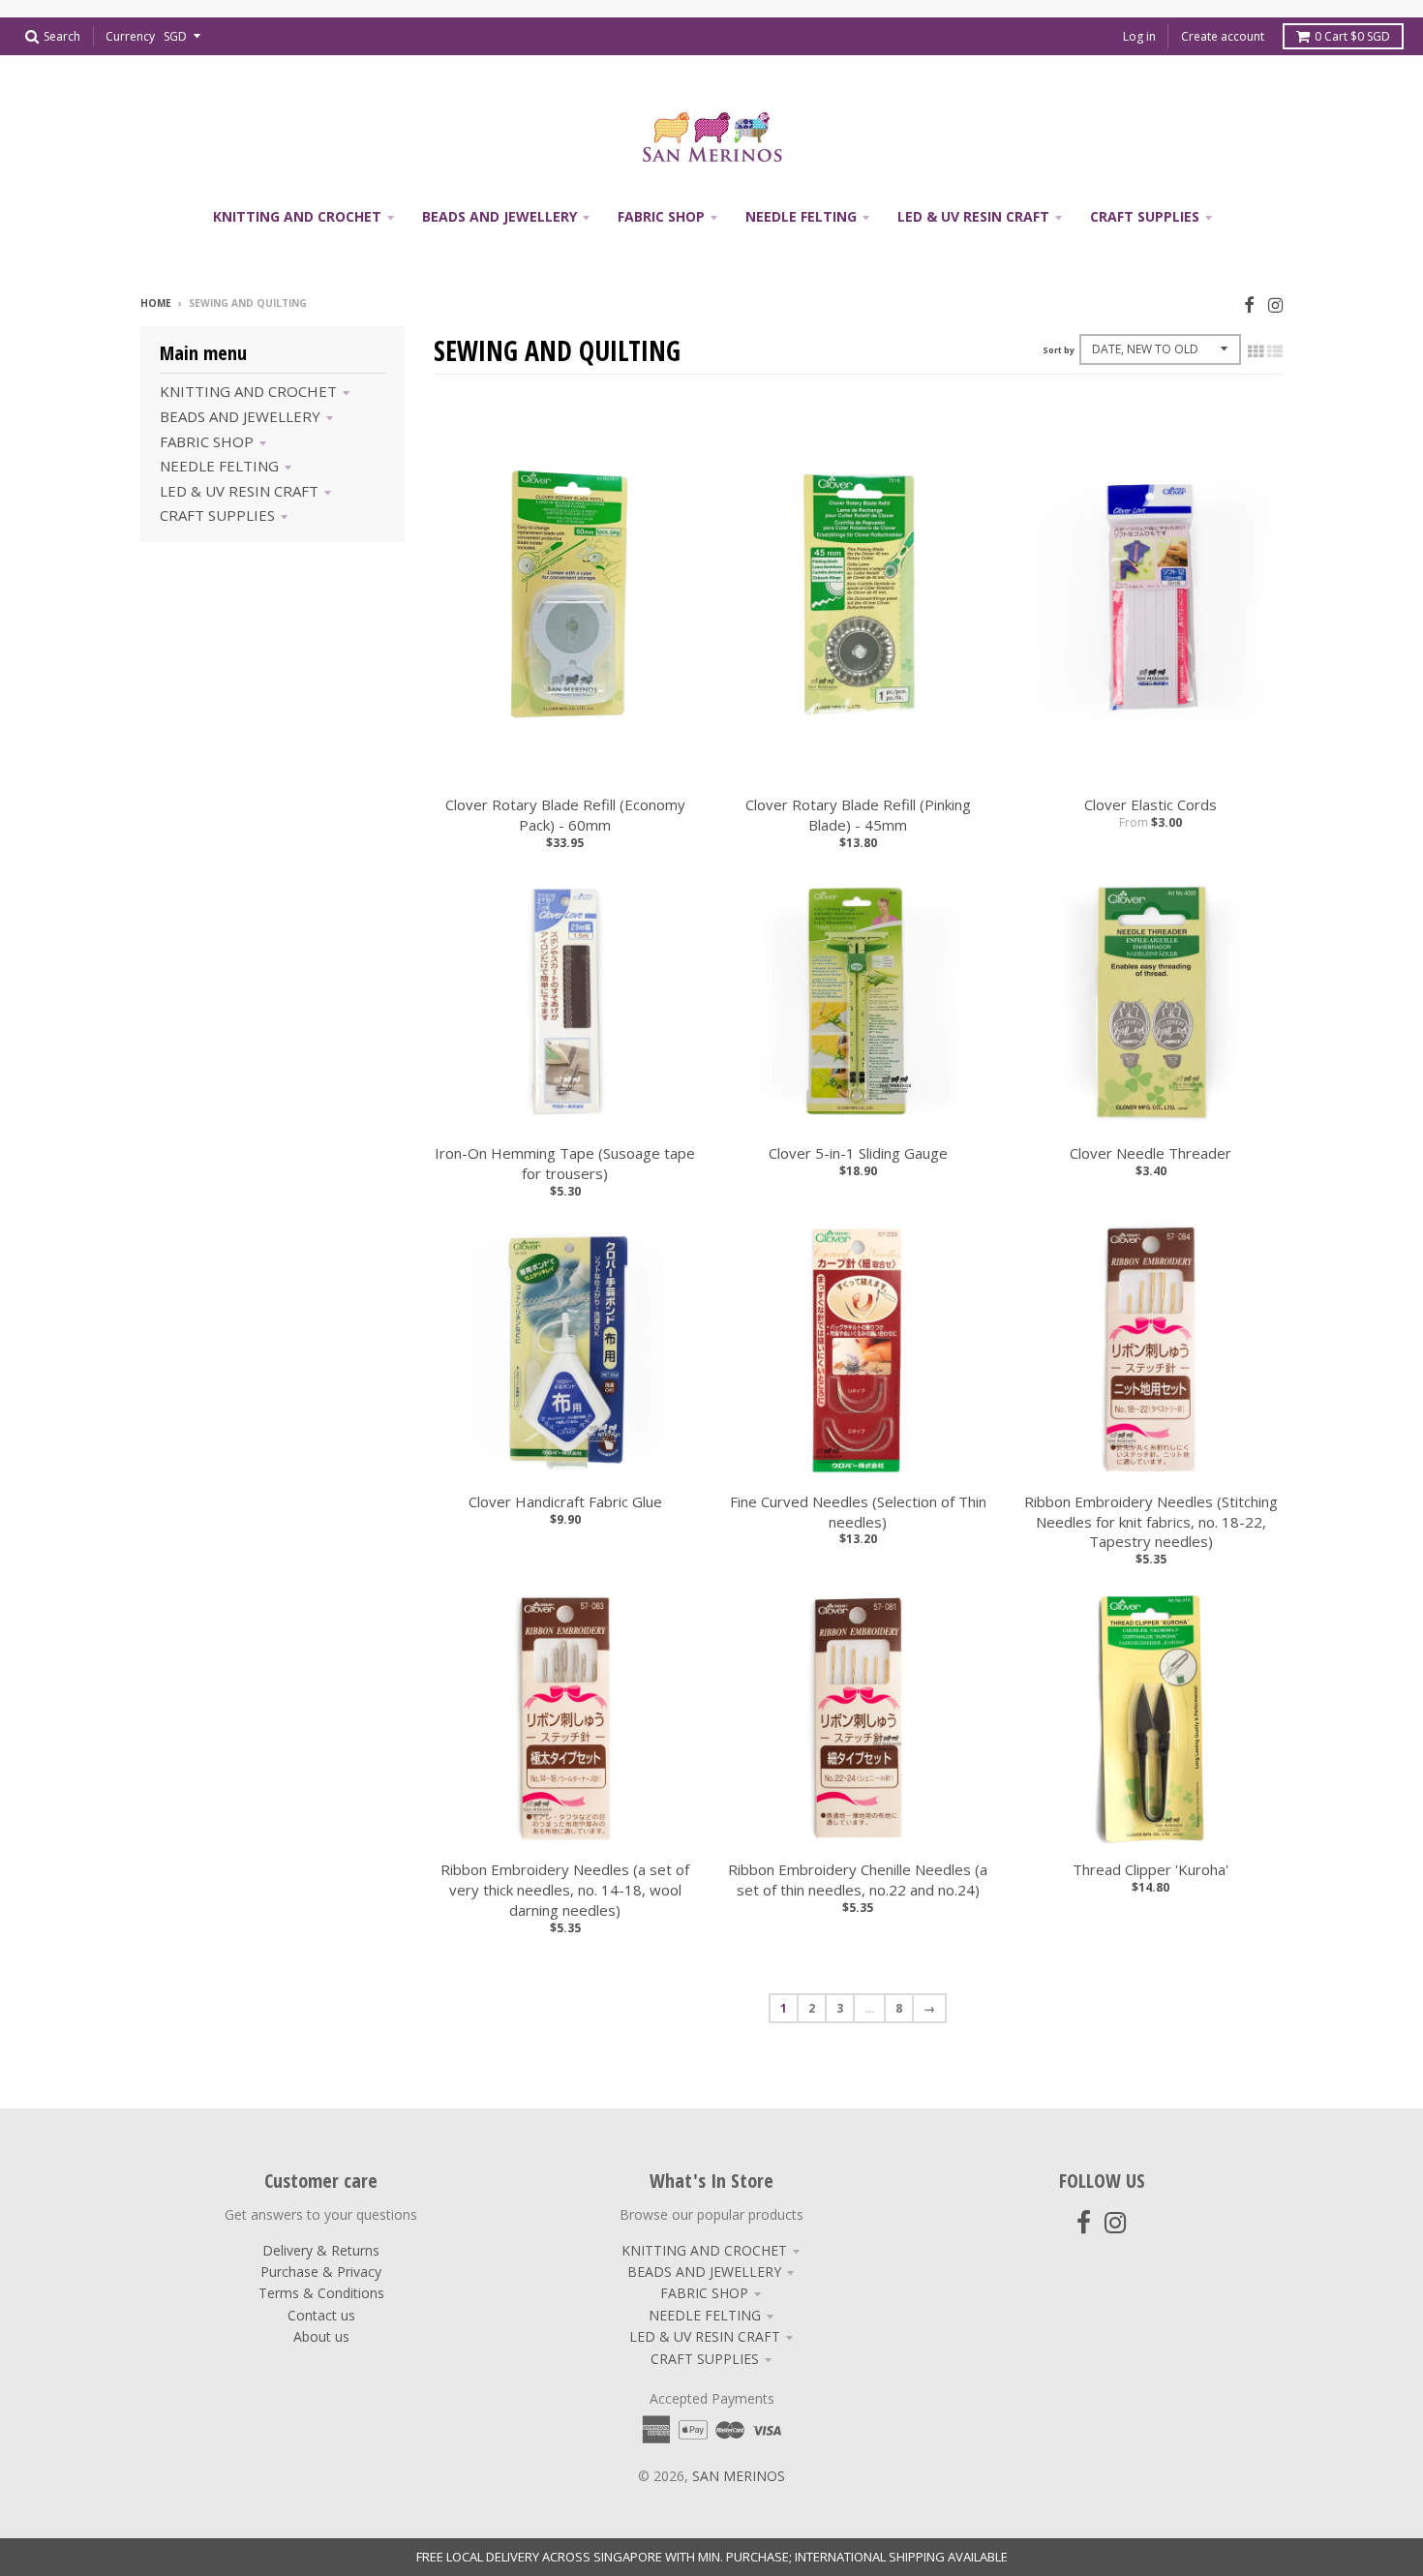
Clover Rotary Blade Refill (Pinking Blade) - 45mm (858, 815)
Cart (1352, 36)
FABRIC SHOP (207, 441)
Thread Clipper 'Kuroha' (1151, 1869)
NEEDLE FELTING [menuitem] (801, 216)
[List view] (1275, 351)
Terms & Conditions (321, 2293)
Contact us (321, 2315)
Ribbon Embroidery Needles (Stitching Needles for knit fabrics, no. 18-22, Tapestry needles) (1151, 1522)
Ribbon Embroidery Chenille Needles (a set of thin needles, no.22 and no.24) (858, 1879)
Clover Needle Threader (1151, 1153)
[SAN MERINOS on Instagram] (1275, 304)
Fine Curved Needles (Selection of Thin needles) (858, 1512)
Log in (1139, 36)
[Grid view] (1256, 351)
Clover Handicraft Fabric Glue (565, 1501)
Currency (130, 36)
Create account (1223, 36)
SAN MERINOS (739, 2476)
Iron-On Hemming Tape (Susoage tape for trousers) (565, 1163)
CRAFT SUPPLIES (217, 515)
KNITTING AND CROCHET (248, 391)
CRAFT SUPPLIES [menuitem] (1145, 216)
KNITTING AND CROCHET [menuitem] (297, 216)
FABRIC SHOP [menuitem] (661, 216)
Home (156, 303)
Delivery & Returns (321, 2250)
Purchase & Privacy (321, 2272)
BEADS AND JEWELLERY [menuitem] (500, 216)
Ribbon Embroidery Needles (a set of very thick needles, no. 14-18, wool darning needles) (565, 1890)
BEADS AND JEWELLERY (240, 416)
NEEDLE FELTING (219, 466)
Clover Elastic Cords (1151, 804)
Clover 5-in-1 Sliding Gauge (858, 1153)
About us (321, 2336)
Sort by (1059, 350)
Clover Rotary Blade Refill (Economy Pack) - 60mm (565, 815)
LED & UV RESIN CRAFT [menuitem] (973, 216)
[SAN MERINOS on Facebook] (1249, 304)
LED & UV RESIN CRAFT (239, 491)
